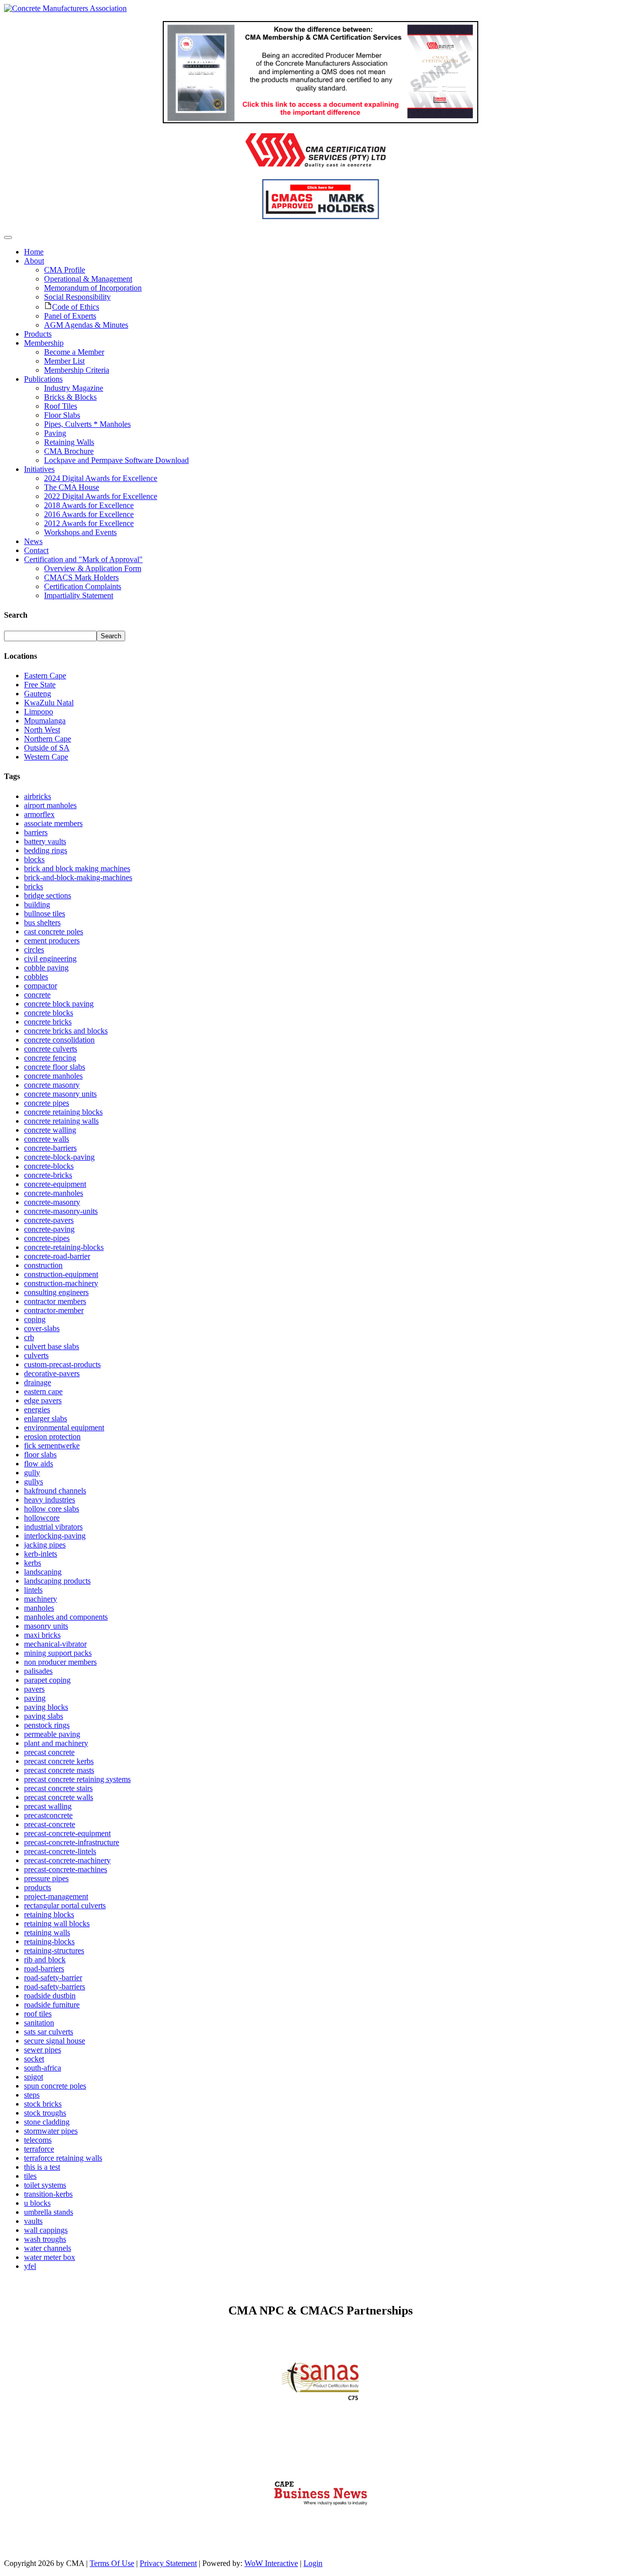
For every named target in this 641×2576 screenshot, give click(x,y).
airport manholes (50, 805)
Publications (43, 379)
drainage (38, 1382)
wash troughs (45, 2239)
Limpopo (39, 712)
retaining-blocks (49, 1942)
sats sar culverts (49, 2032)
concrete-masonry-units (61, 1211)
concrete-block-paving (59, 1157)
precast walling (48, 1806)
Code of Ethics (76, 307)
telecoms (38, 2140)
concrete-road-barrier (57, 1256)
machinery (41, 1599)
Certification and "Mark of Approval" (83, 559)
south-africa (43, 2068)
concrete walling (50, 1130)
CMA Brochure (69, 451)
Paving (55, 433)
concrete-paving (49, 1229)
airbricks (38, 796)
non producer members (60, 1662)
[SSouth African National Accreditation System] (321, 2409)
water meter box (50, 2257)
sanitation (39, 2023)
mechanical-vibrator (55, 1644)
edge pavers (43, 1400)
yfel (30, 2266)
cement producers (52, 941)
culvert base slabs (52, 1346)
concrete (37, 995)
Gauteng (38, 694)
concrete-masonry (52, 1202)
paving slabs (44, 1716)
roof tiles (38, 2014)
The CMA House (72, 487)
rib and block (45, 1960)
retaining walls (47, 1933)
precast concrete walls (59, 1797)
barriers (36, 832)
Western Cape (46, 757)
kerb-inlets (41, 1554)
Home (34, 252)
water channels (48, 2248)
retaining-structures (54, 1951)
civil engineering (50, 959)
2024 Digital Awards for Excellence (101, 478)
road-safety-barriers (55, 1987)
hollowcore (42, 1518)
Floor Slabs (62, 415)
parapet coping (47, 1680)
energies (37, 1409)
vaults (33, 2221)
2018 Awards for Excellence (89, 505)
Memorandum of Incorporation (93, 288)
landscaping (43, 1572)
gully (32, 1473)
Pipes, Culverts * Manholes (87, 424)
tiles (30, 2176)
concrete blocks (49, 1013)
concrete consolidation (59, 1040)
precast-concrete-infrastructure (72, 1842)
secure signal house (55, 2041)
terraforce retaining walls (63, 2158)
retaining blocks (49, 1914)
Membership (44, 343)
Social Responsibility (77, 297)
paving (35, 1698)
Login (313, 2563)
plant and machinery (56, 1743)
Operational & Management (88, 279)
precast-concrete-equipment (67, 1833)
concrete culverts (51, 1049)
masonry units (46, 1626)
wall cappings (46, 2230)
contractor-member (54, 1310)
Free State (40, 685)
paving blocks (46, 1707)
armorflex (39, 814)
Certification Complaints (83, 586)
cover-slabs (42, 1328)
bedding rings (46, 850)
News (33, 541)
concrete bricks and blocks (66, 1031)
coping (35, 1319)
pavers (34, 1689)
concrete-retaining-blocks (64, 1247)
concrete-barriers (50, 1148)
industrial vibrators (53, 1527)
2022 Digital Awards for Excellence (101, 496)
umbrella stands (49, 2212)
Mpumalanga (45, 721)
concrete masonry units (60, 1094)
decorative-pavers (52, 1373)
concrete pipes (47, 1103)
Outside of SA (47, 748)
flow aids (39, 1464)
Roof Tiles (61, 406)
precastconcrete (48, 1815)
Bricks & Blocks (70, 397)
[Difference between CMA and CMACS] (320, 120)
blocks (34, 859)
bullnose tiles (45, 914)
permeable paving (52, 1734)
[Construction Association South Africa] (321, 2528)
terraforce (39, 2149)
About (34, 261)
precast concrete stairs (58, 1788)
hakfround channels (55, 1491)
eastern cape (43, 1391)
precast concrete (49, 1752)
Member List (64, 361)
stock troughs (45, 2113)
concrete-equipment (55, 1184)
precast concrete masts (59, 1770)
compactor (41, 986)
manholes (39, 1608)
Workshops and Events (80, 532)
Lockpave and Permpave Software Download (116, 460)
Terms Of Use (112, 2563)
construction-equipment (61, 1274)
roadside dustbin (50, 1996)
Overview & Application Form (93, 568)
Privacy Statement (168, 2563)
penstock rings (47, 1725)
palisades (38, 1671)
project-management (56, 1896)
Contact (36, 550)
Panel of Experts (70, 316)
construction (43, 1265)
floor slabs (40, 1455)
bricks (34, 886)
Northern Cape (48, 739)
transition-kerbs (48, 2194)
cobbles (36, 977)
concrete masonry (52, 1085)
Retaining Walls (69, 442)
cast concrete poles (54, 932)
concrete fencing (50, 1058)
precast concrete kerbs (59, 1761)
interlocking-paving (55, 1536)
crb (29, 1337)
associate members (53, 823)
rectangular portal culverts (65, 1905)
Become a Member (74, 352)
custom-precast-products (62, 1364)
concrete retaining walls (61, 1121)
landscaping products (57, 1581)
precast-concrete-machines (66, 1869)
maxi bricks (42, 1635)
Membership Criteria (77, 370)
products (38, 1887)
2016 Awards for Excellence (89, 514)
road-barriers (44, 1969)
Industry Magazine (74, 388)
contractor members (55, 1301)
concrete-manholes (54, 1193)
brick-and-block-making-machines (78, 877)
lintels (33, 1590)
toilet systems (45, 2185)
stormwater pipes (51, 2131)
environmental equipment (64, 1428)
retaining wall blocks (57, 1923)
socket (34, 2059)
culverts (36, 1355)
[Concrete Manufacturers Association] (65, 8)
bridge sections (48, 895)
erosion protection (52, 1437)
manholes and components (66, 1617)
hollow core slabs (52, 1509)
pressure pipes (46, 1878)
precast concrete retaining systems (77, 1779)
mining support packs (58, 1653)
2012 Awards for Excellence (89, 523)
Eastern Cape (45, 676)
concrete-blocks (49, 1166)
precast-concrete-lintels (60, 1851)
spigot (34, 2077)
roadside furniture (52, 2005)
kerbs (33, 1563)
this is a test (42, 2167)
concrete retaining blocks (63, 1112)
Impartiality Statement (79, 595)
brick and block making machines (77, 868)
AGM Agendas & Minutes (86, 325)
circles (34, 950)
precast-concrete (50, 1824)
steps (32, 2095)
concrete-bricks (48, 1175)
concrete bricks (48, 1022)
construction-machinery (61, 1283)
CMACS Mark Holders (81, 577)
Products (38, 334)
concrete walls (47, 1139)
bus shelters (42, 923)
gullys (34, 1482)
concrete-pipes (47, 1238)
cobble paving (46, 968)
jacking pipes (45, 1545)
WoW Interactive (271, 2563)
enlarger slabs (46, 1419)
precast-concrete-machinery (67, 1860)
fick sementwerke (52, 1446)
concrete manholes (53, 1076)
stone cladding (47, 2122)
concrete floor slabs (55, 1067)
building (37, 905)
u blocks (37, 2203)
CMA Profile (65, 270)
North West (42, 730)
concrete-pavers (49, 1220)
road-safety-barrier (53, 1978)
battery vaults (45, 841)
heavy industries (50, 1500)
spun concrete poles (55, 2086)
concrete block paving (59, 1004)
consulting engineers (56, 1292)
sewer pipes (43, 2050)
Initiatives (39, 469)
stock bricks (43, 2104)
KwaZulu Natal (49, 703)
